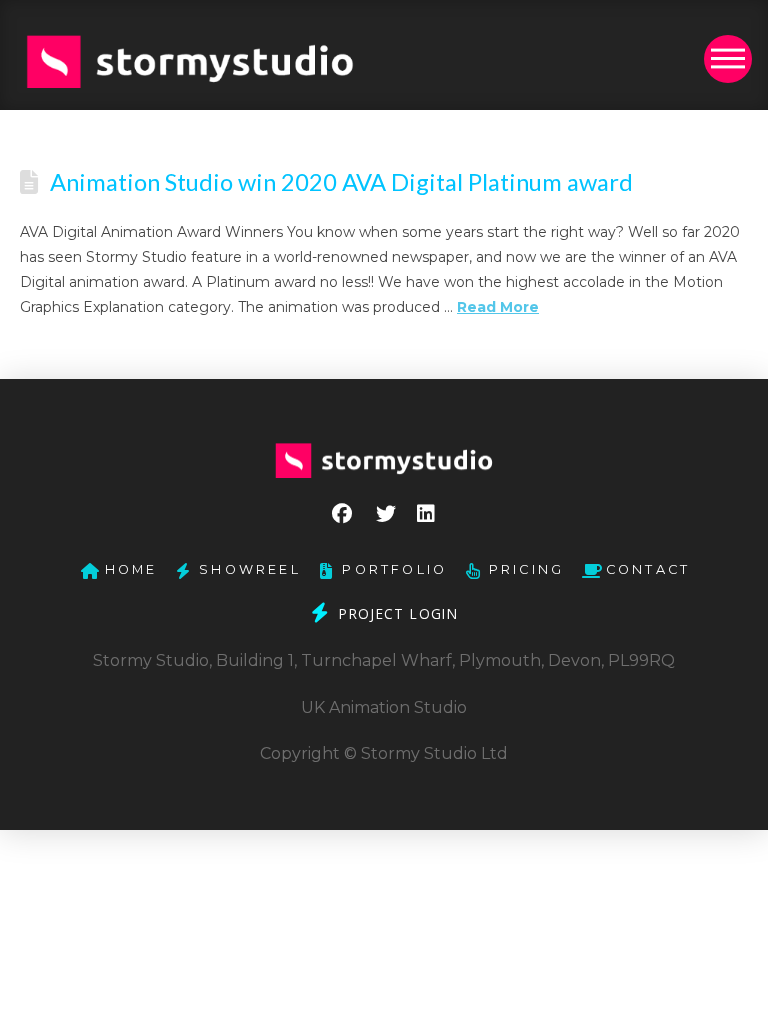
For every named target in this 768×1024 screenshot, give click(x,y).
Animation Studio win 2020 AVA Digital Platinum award (341, 182)
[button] (728, 59)
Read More (498, 307)
